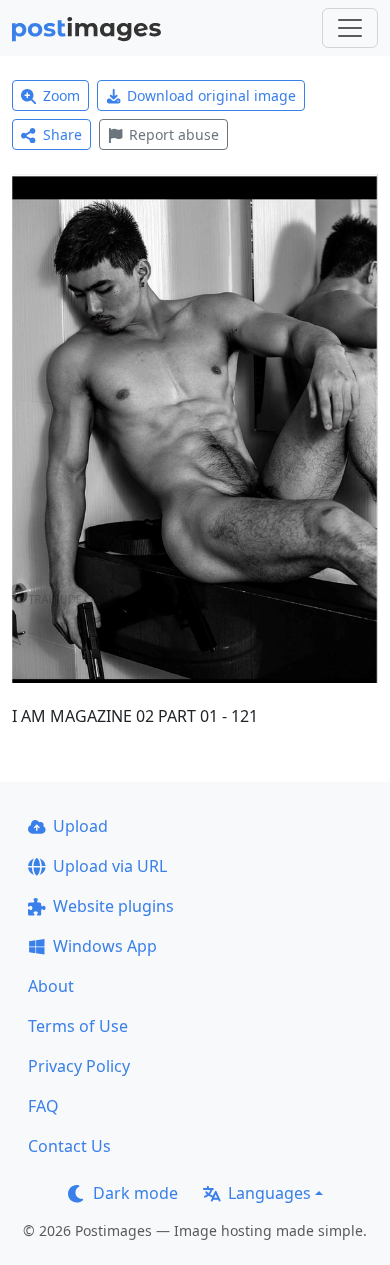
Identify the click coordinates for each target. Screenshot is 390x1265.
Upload (80, 826)
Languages (269, 1193)
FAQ (43, 1106)
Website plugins (113, 906)
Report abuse (174, 134)
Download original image (211, 95)
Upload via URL (110, 866)
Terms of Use (78, 1026)
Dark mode (135, 1193)
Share (62, 134)
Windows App (105, 946)
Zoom (61, 95)
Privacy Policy (79, 1066)
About (51, 986)
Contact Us (69, 1146)
